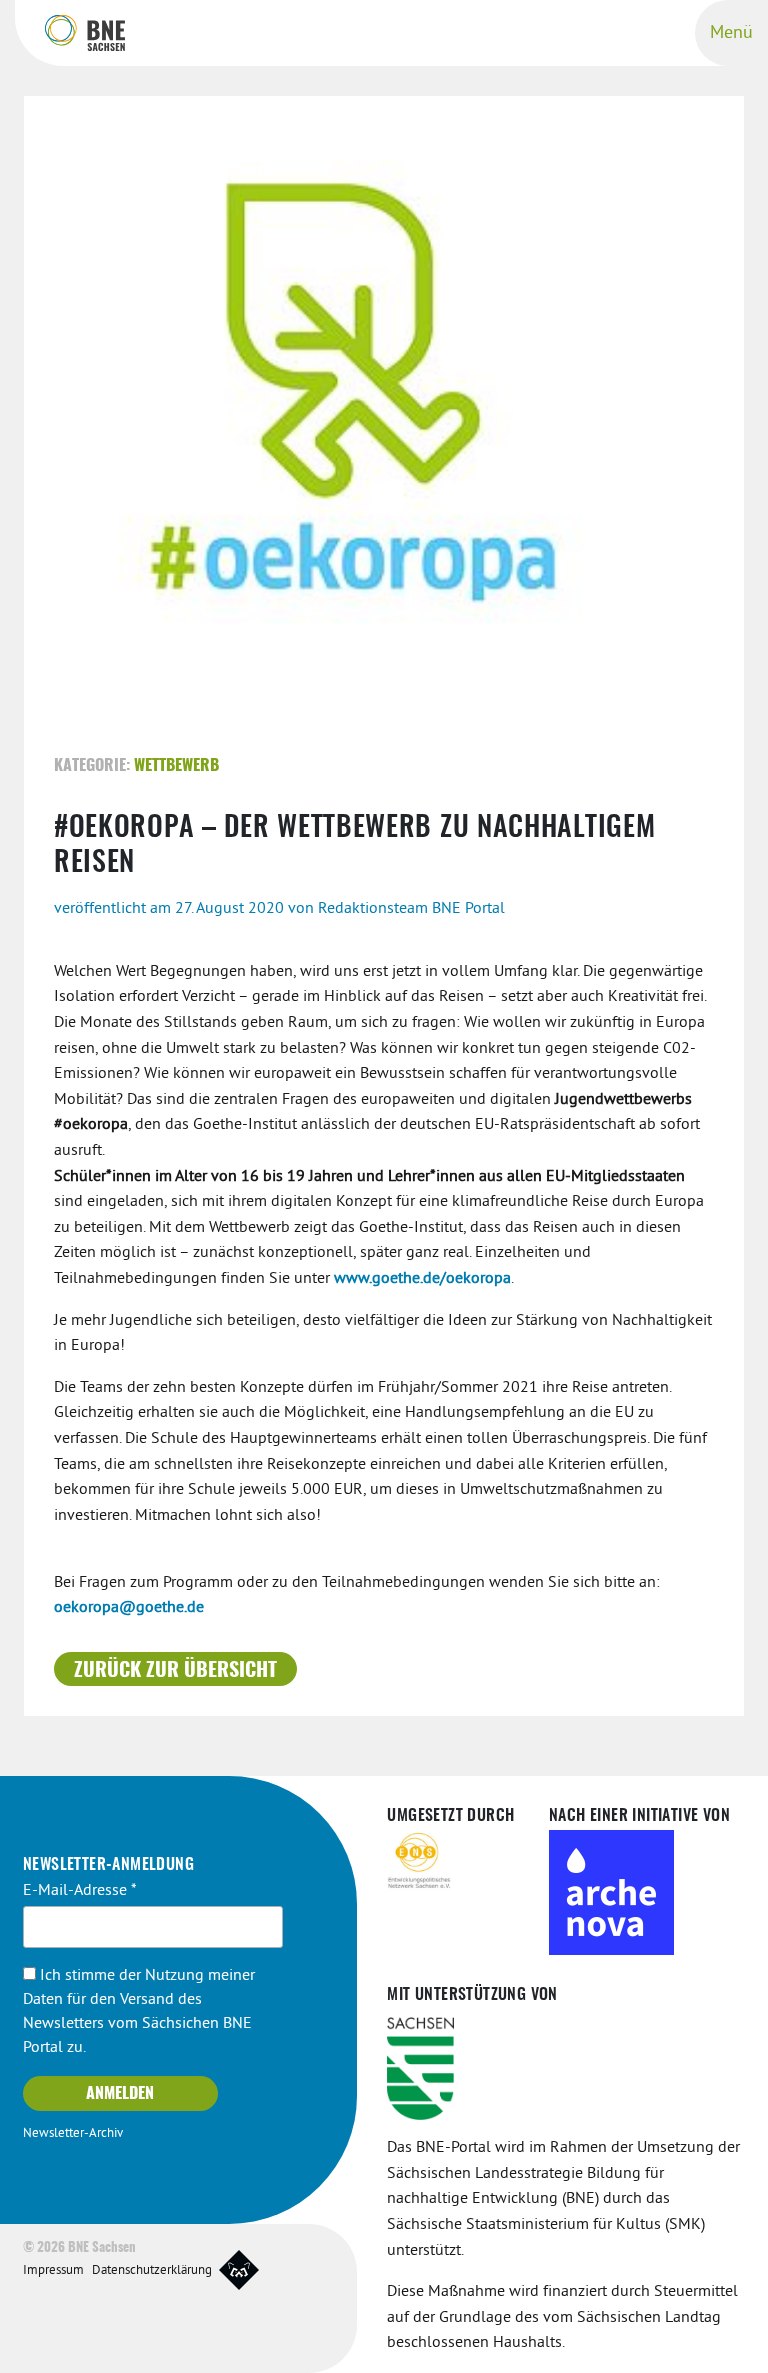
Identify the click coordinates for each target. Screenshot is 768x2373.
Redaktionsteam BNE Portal (411, 909)
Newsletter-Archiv (73, 2134)
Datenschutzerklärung (152, 2271)
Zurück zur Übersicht (175, 1671)
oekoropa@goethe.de (129, 1608)
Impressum (53, 2271)
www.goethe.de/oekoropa (422, 1279)
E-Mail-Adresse (80, 1891)
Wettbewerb (176, 766)
